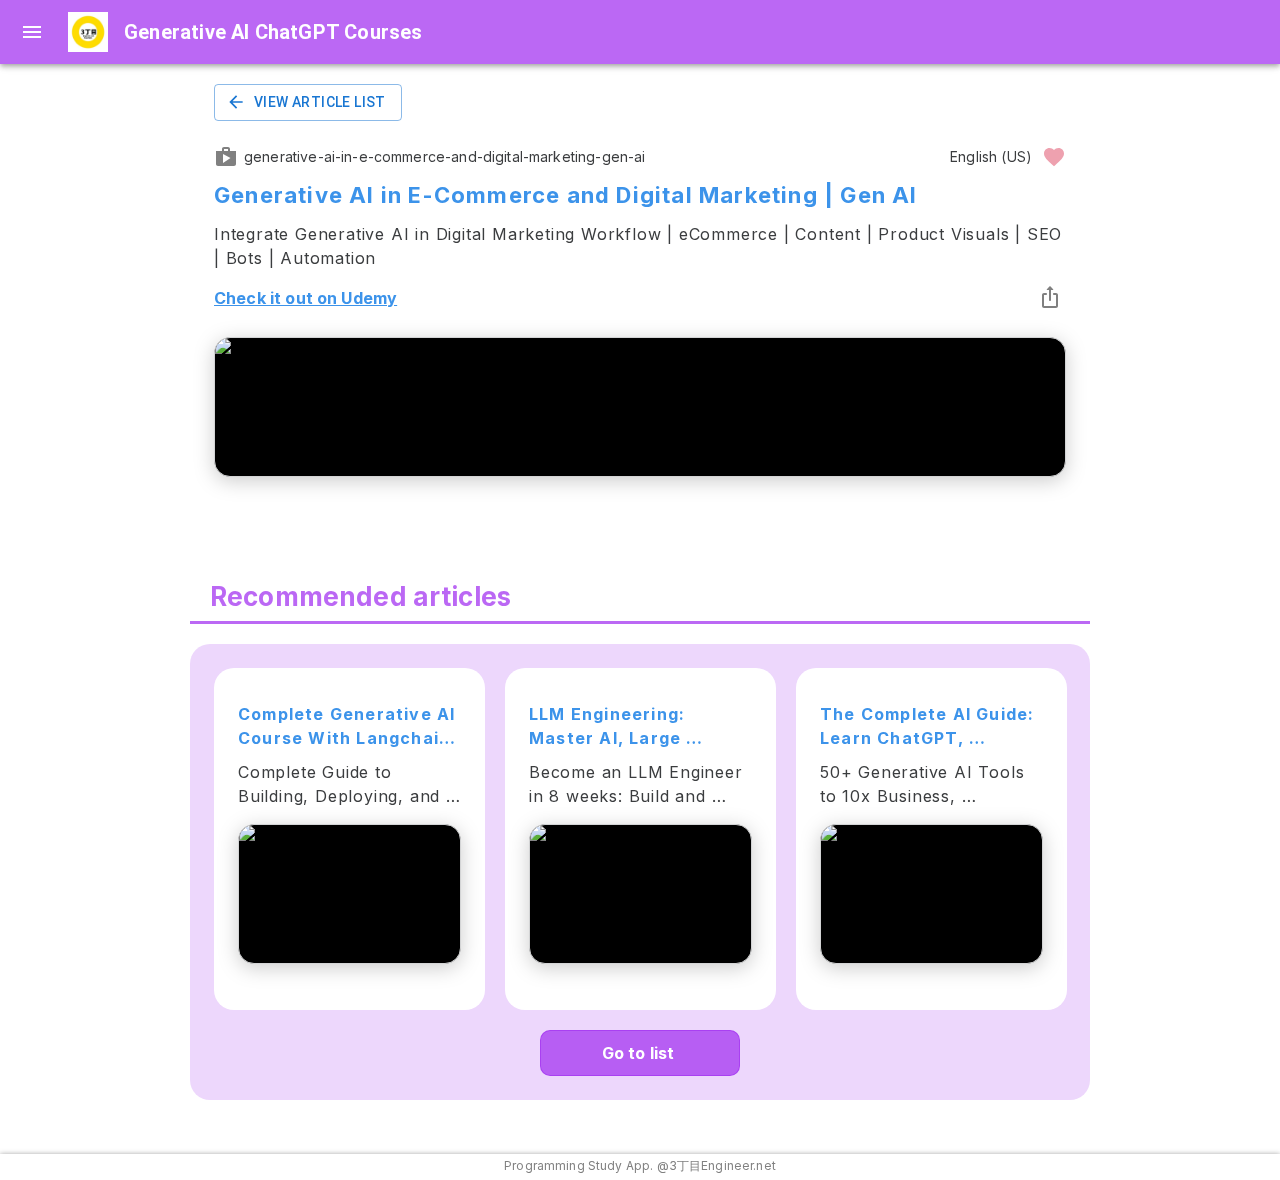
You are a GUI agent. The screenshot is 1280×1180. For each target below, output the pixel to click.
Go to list (638, 1053)
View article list (320, 102)
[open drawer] (32, 32)
